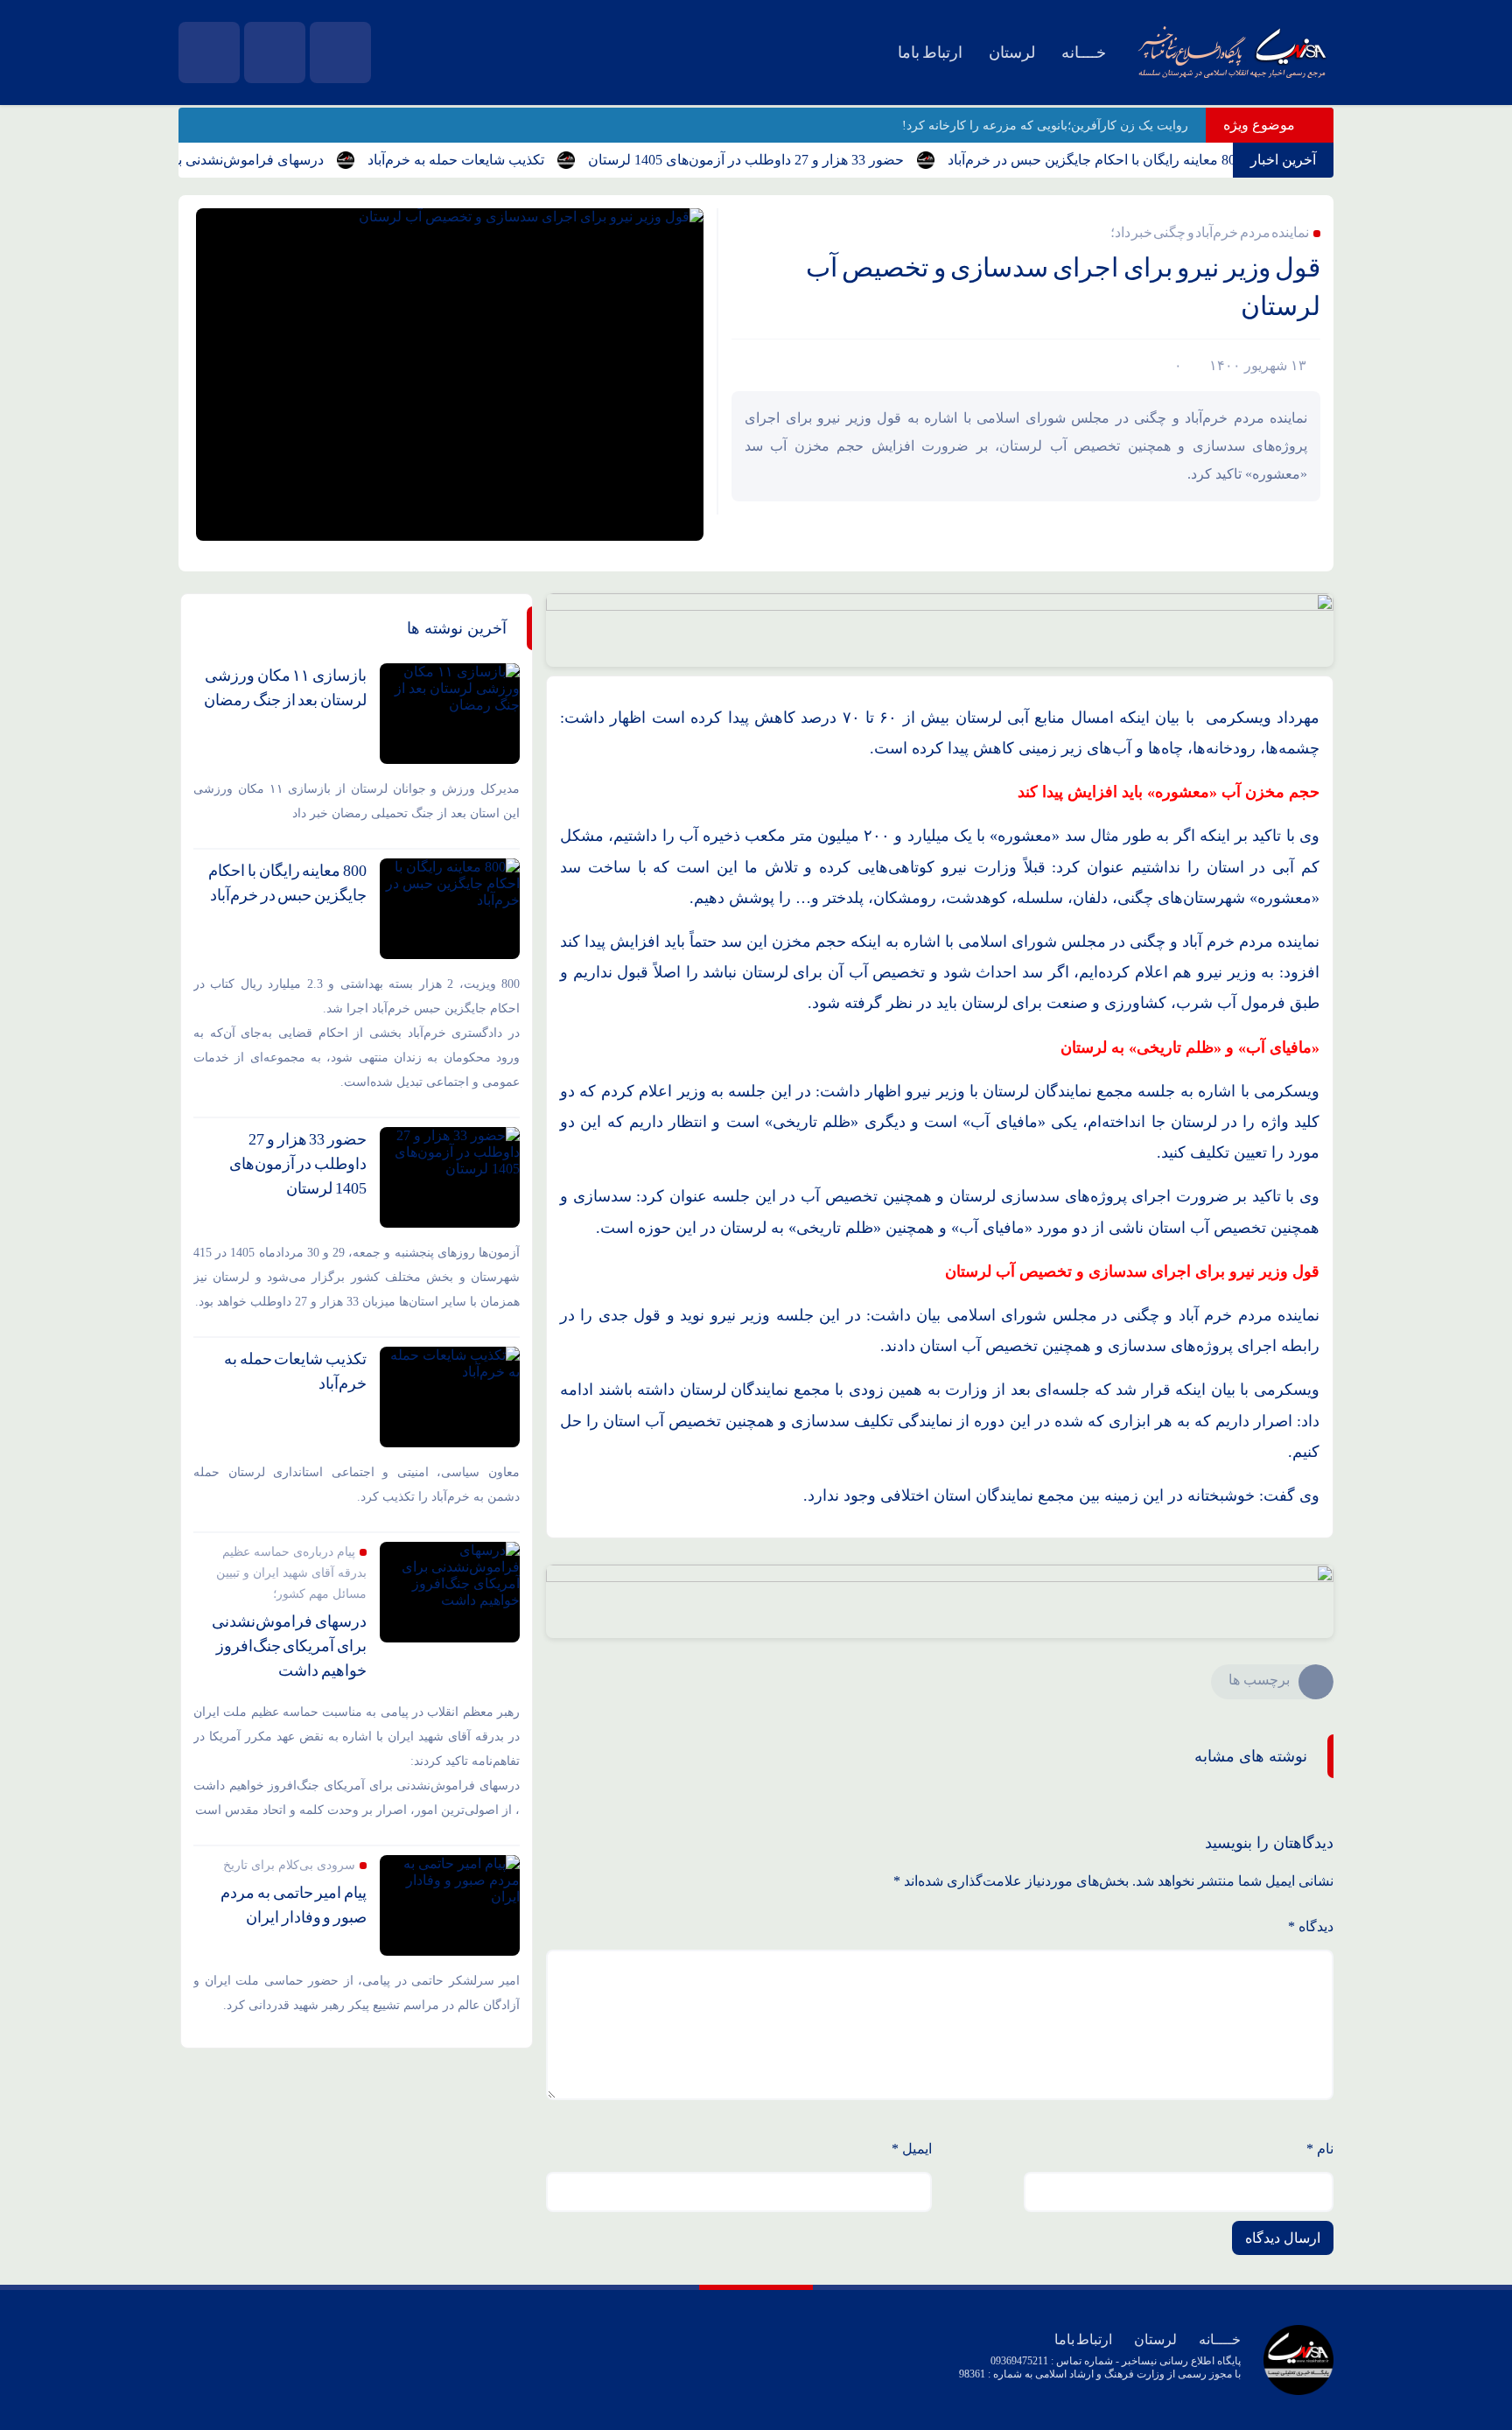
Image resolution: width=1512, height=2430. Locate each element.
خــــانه (1084, 53)
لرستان (1012, 53)
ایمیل (912, 2149)
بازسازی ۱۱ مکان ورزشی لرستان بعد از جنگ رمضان (285, 688)
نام (1320, 2149)
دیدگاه (1311, 1926)
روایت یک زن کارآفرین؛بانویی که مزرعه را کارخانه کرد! (1045, 126)
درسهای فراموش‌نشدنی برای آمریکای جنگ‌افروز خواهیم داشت (289, 1646)
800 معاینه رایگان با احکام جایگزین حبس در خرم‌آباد (1131, 160)
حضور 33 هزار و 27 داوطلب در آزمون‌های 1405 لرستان (782, 160)
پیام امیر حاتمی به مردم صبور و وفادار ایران (294, 1905)
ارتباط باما (930, 53)
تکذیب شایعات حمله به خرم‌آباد (492, 160)
